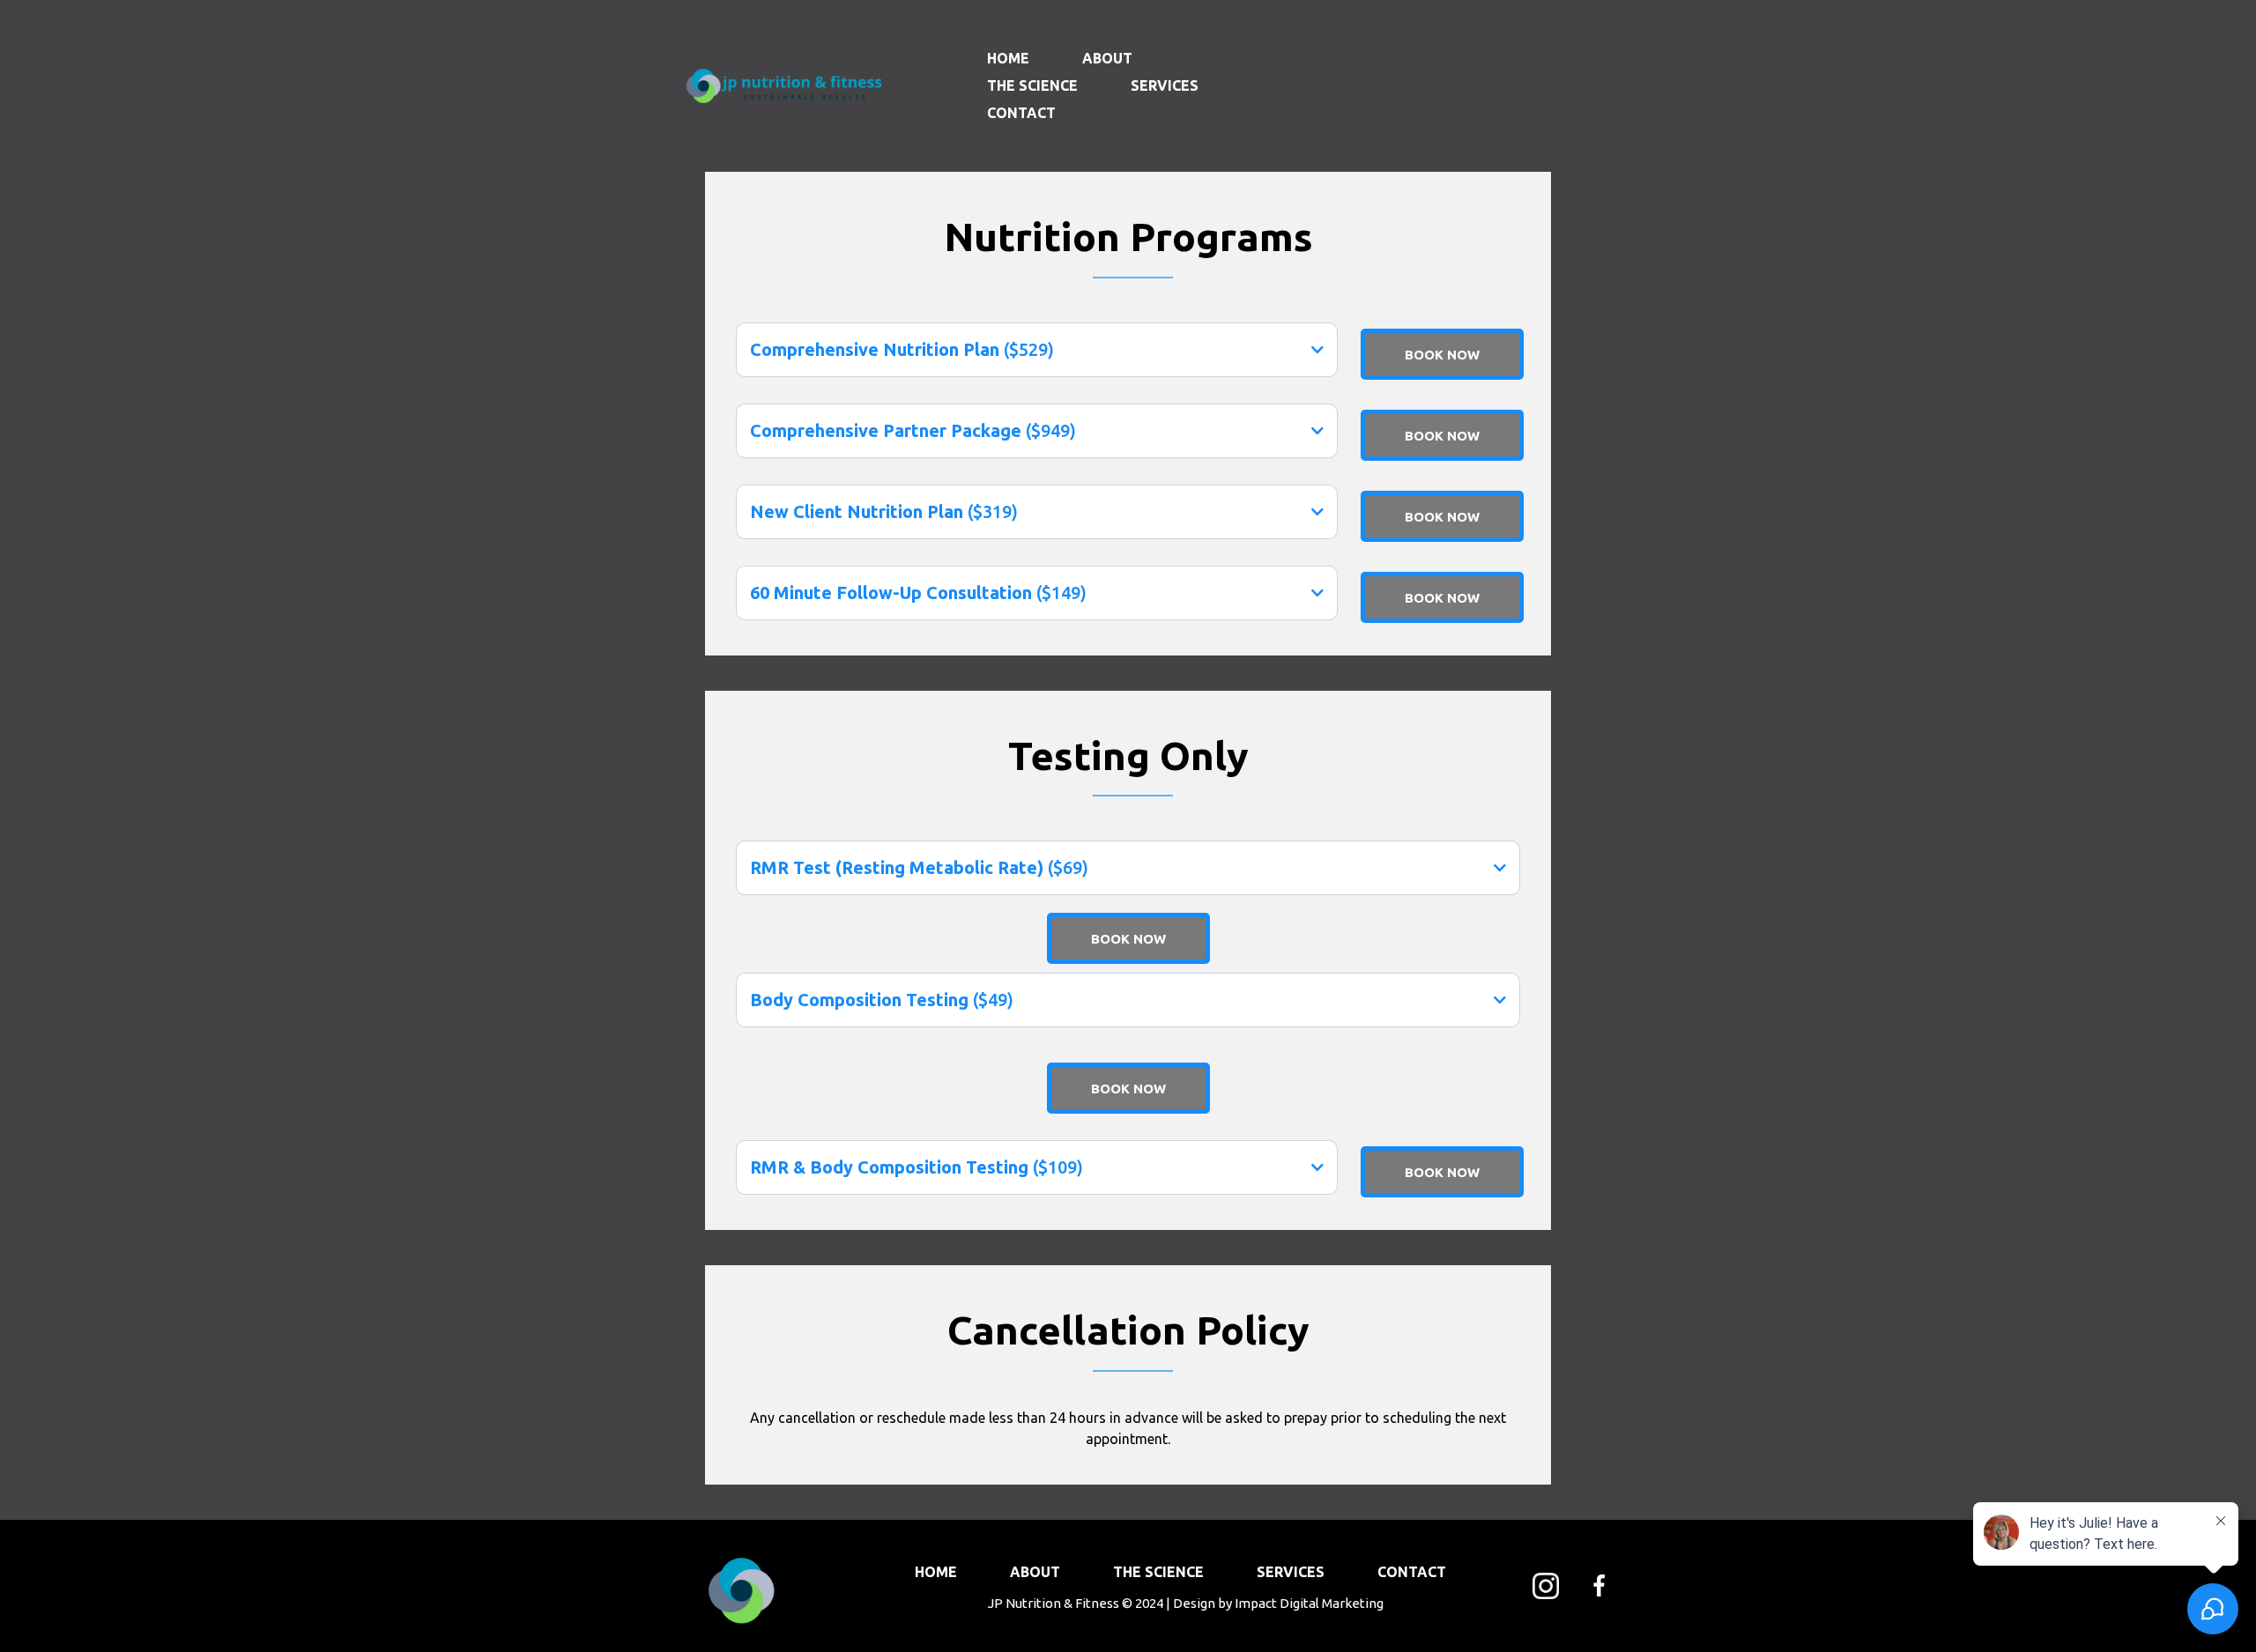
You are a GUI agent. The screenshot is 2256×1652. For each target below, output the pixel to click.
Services (1165, 85)
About (1107, 58)
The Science (1032, 85)
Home (1008, 58)
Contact (1021, 113)
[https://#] (1545, 1586)
